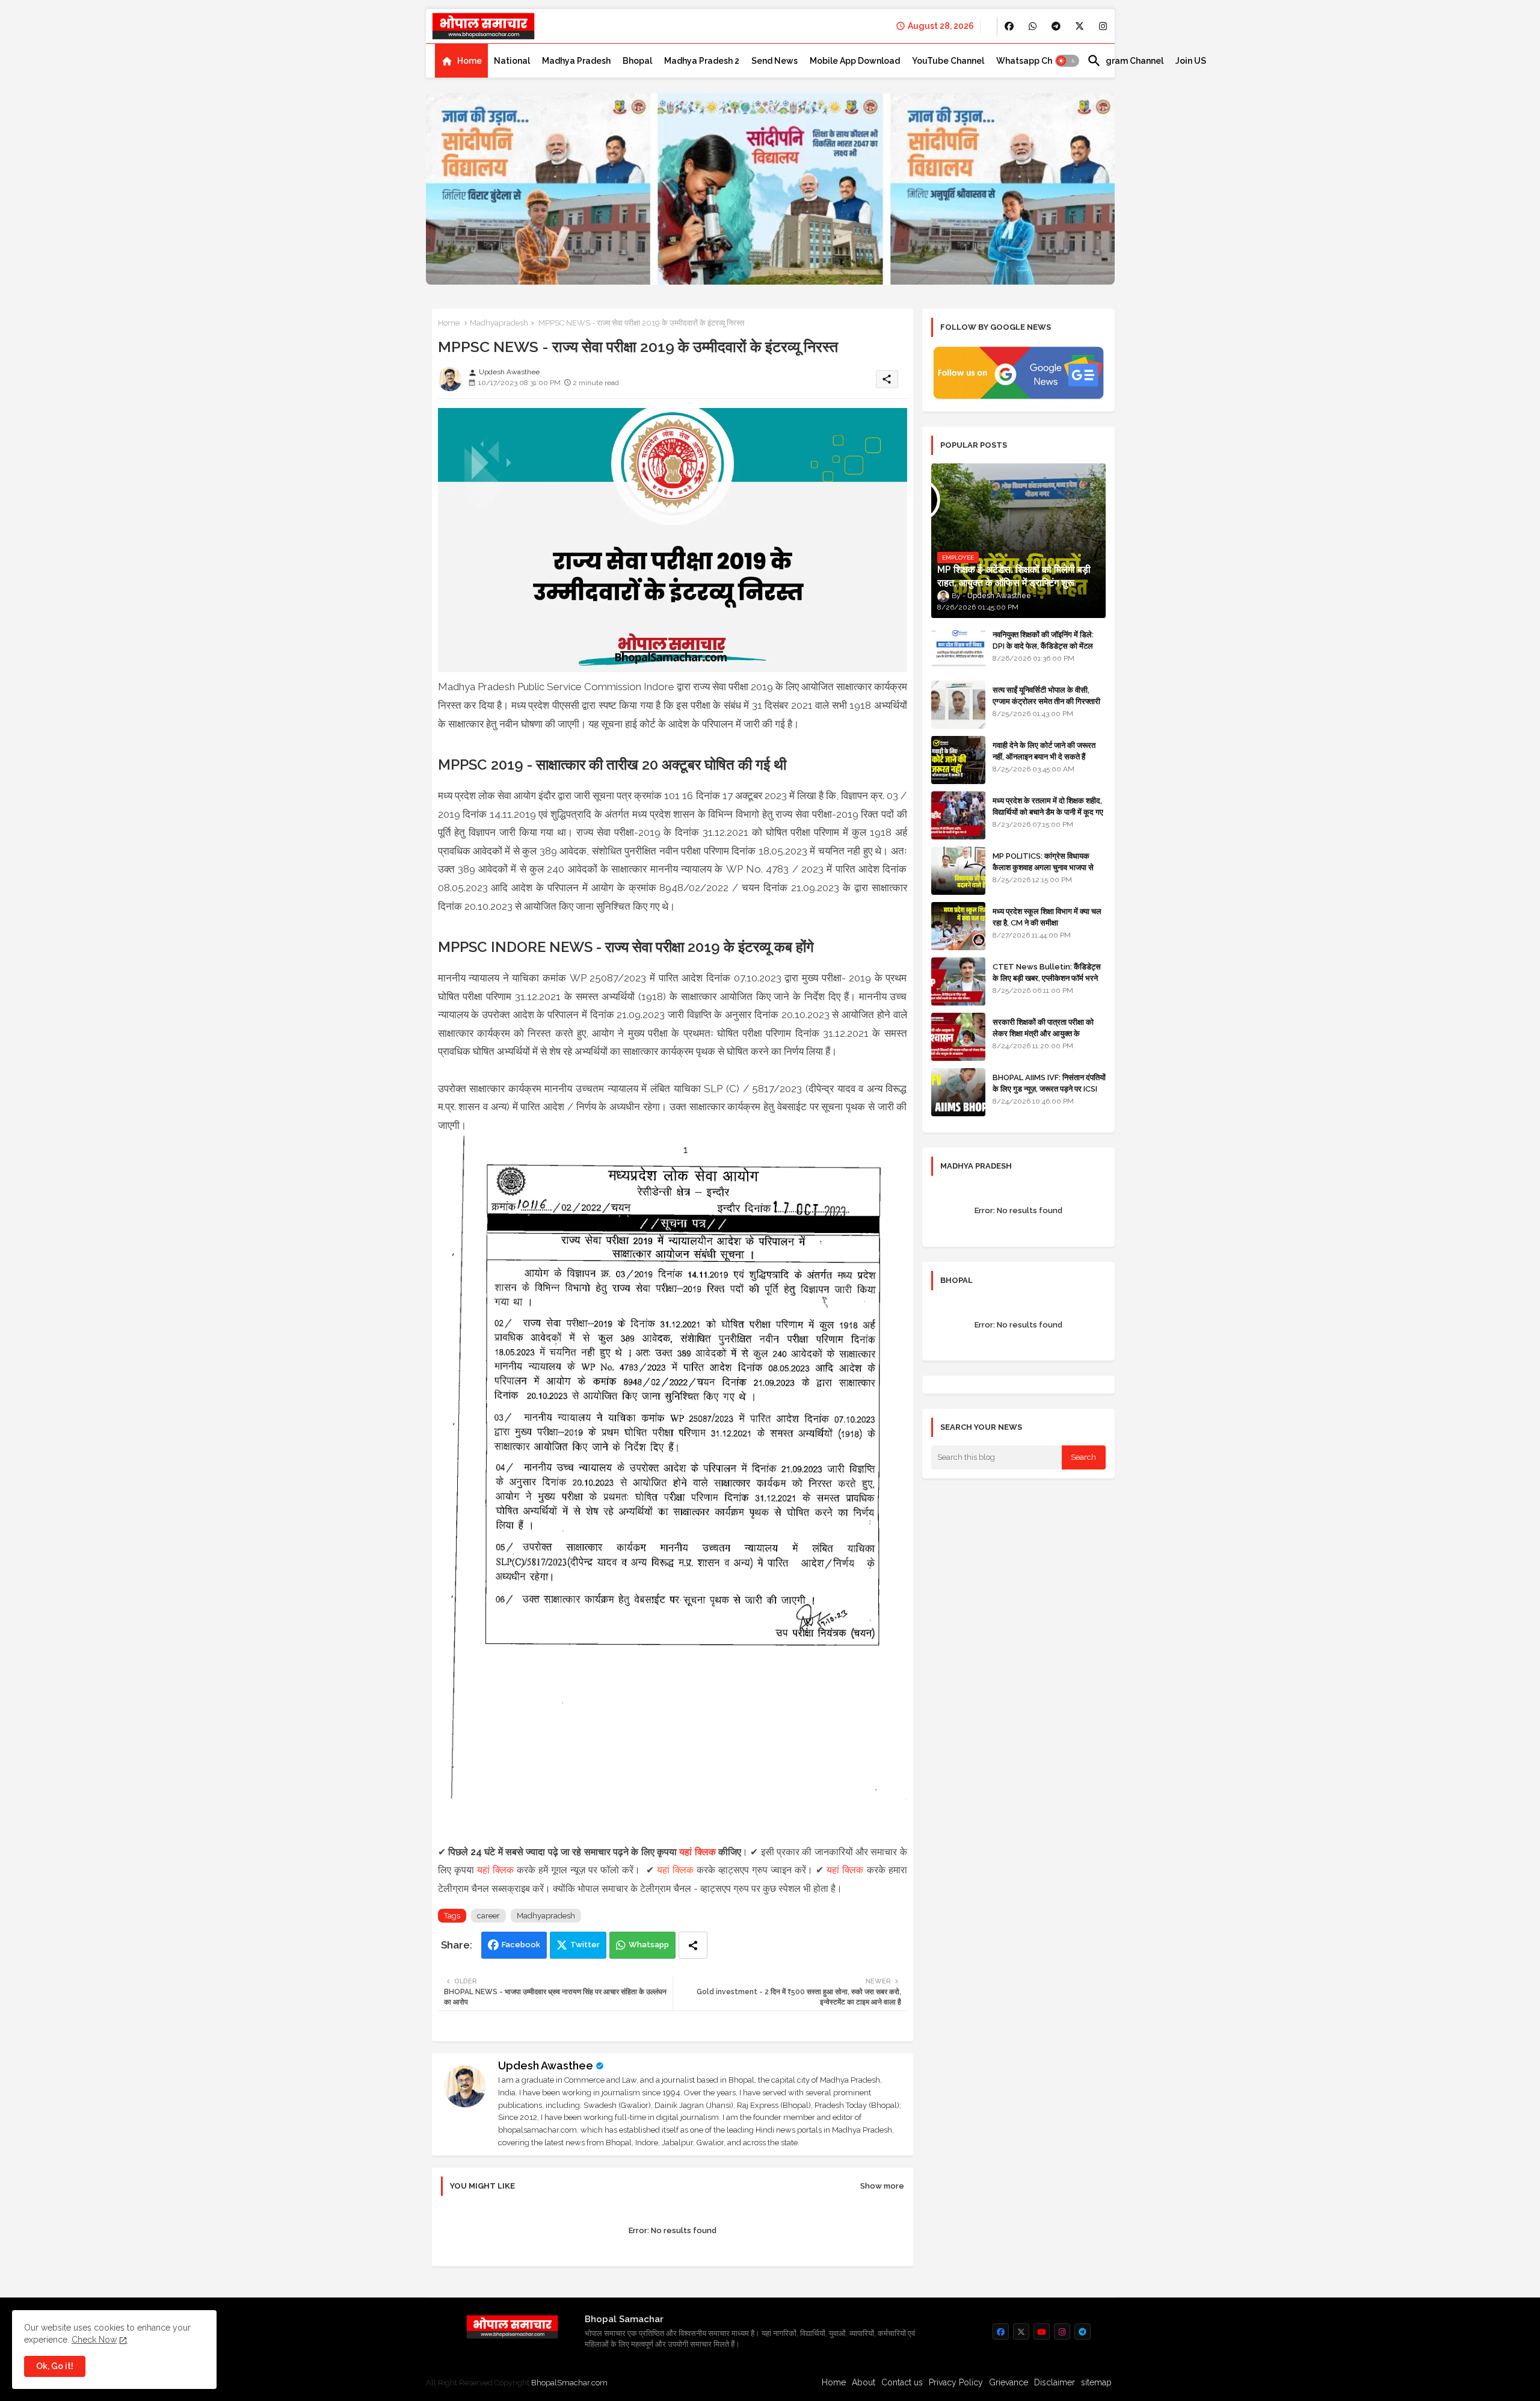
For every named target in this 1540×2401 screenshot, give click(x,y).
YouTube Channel (948, 61)
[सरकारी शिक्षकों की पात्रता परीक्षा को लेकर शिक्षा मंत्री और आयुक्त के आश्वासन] (958, 1037)
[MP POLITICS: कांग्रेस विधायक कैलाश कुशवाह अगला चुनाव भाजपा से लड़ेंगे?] (958, 871)
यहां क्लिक (697, 1852)
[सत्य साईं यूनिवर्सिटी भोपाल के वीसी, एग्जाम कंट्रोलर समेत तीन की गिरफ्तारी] (958, 705)
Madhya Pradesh (576, 61)
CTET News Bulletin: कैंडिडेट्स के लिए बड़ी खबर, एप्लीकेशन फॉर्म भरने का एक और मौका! (1047, 978)
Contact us (902, 2382)
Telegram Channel (1125, 61)
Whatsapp (649, 1945)
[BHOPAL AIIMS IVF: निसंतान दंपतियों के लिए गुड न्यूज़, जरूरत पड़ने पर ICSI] (958, 1092)
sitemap (1096, 2382)
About (864, 2382)
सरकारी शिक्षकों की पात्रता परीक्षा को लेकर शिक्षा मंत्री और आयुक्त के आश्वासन (1043, 1033)
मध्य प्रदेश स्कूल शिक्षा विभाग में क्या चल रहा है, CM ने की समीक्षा (1047, 917)
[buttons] (1009, 26)
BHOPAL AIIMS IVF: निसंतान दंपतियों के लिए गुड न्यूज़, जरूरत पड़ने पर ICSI (1049, 1083)
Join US (1191, 61)
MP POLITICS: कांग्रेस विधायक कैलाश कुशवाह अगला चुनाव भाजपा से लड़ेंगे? (1043, 867)
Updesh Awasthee (546, 2066)
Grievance (1009, 2382)
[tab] (461, 61)
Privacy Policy (956, 2382)
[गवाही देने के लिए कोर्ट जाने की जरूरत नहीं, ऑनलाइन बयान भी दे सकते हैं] (958, 760)
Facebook (521, 1945)
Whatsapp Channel (1036, 61)
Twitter (585, 1945)
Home (470, 61)
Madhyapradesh (499, 323)
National (512, 61)
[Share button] (693, 1945)
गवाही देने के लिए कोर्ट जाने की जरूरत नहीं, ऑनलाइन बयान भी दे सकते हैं (1044, 751)
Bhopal (637, 61)
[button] (1067, 61)
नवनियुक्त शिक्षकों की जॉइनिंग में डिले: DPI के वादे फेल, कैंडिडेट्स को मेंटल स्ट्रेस (1043, 645)
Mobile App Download (855, 61)
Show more (882, 2186)
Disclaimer (1055, 2382)
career (488, 1916)
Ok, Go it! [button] (55, 2366)
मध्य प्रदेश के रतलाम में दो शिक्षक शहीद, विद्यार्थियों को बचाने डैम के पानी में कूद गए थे (1048, 811)
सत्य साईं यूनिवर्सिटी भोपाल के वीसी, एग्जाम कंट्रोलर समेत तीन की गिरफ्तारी (1046, 695)
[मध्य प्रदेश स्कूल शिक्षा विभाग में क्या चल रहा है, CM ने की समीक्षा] (958, 926)
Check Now (94, 2340)
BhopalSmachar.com (569, 2383)
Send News (775, 61)
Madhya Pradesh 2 (702, 61)
